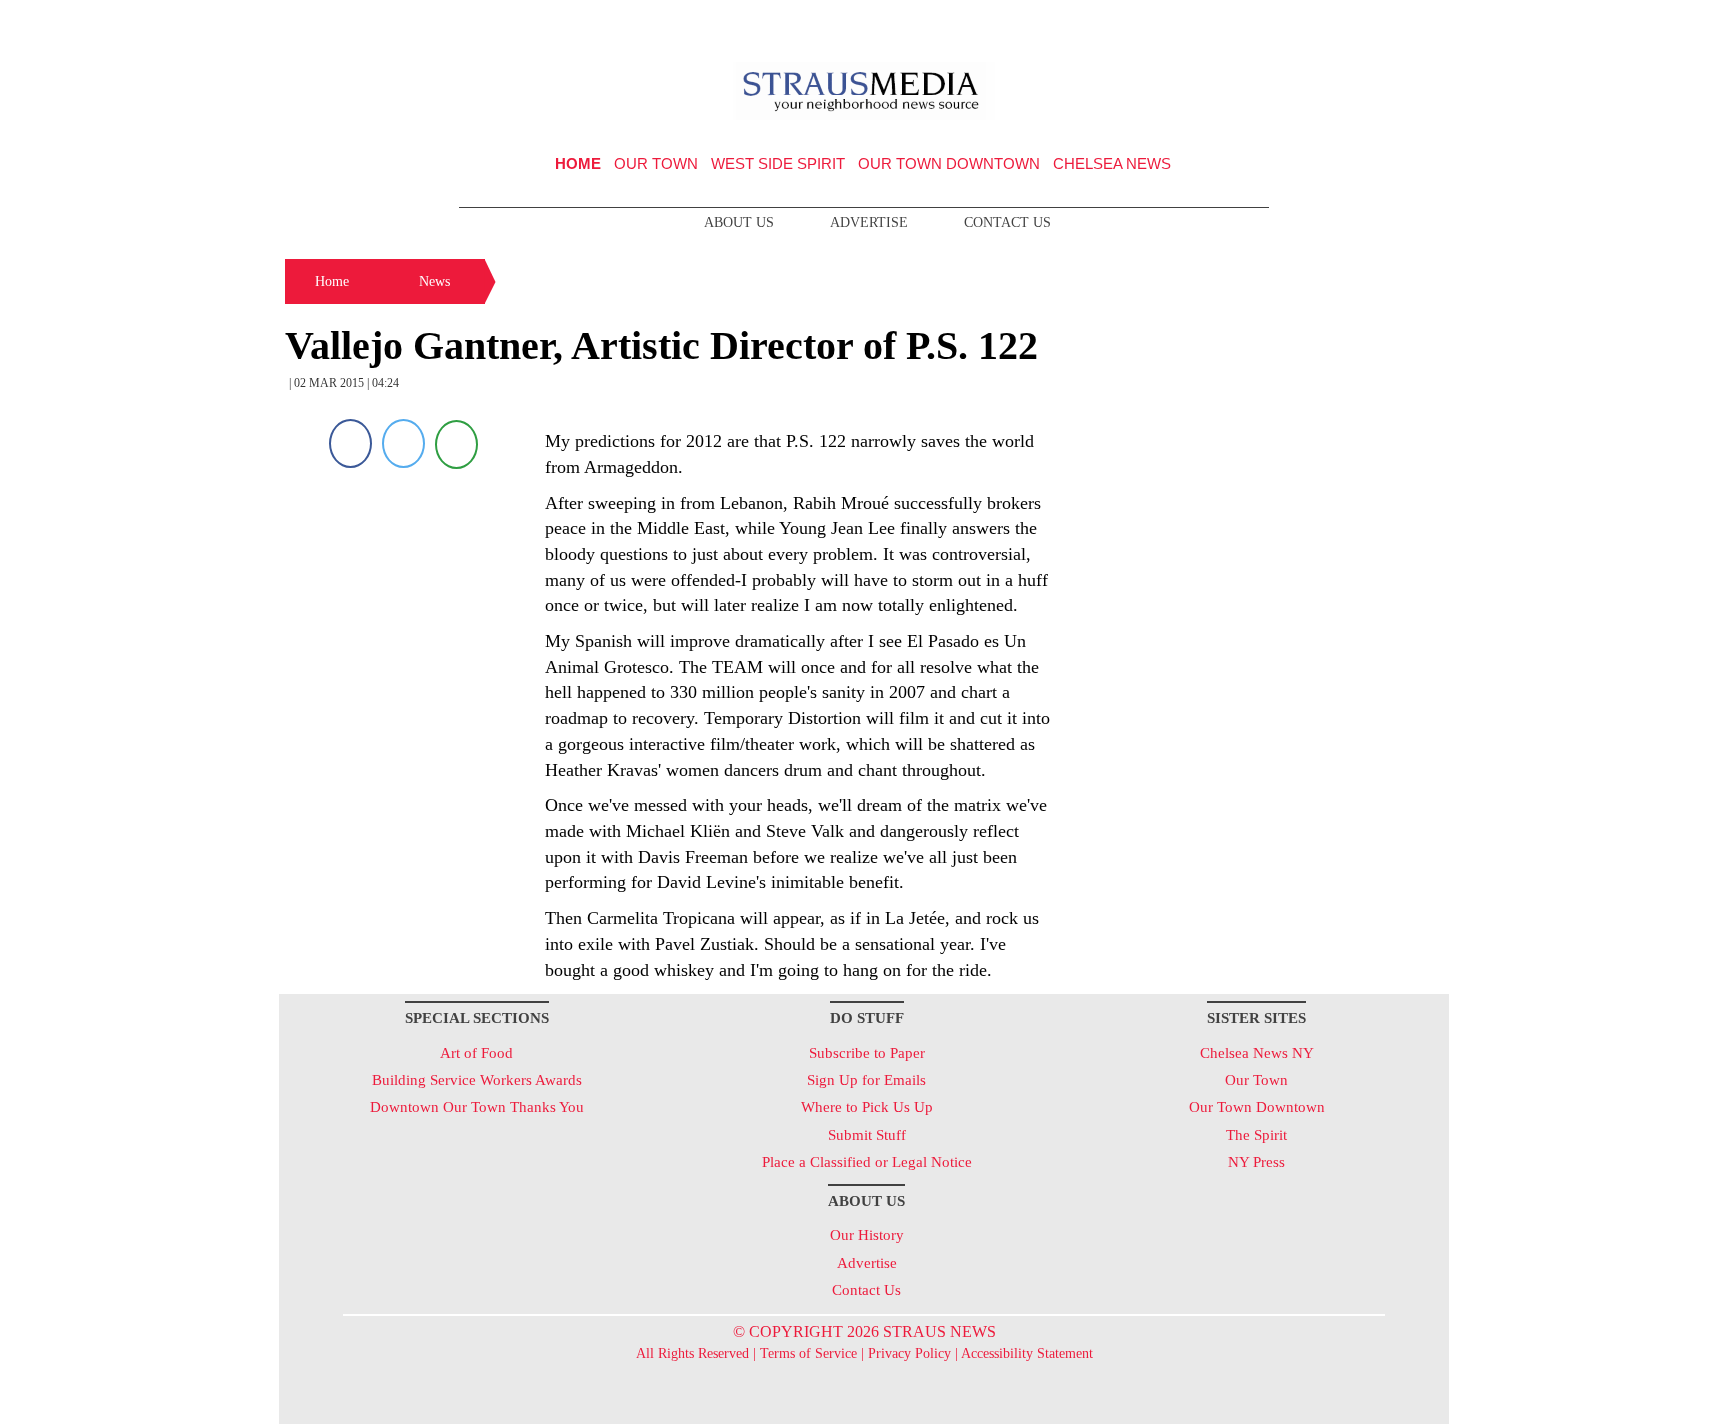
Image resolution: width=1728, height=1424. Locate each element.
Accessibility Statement (1027, 1353)
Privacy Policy (909, 1353)
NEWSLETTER (1277, 23)
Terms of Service (808, 1353)
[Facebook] (350, 443)
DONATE (1392, 23)
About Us (739, 222)
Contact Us (1007, 222)
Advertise (869, 222)
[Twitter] (403, 443)
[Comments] (456, 443)
